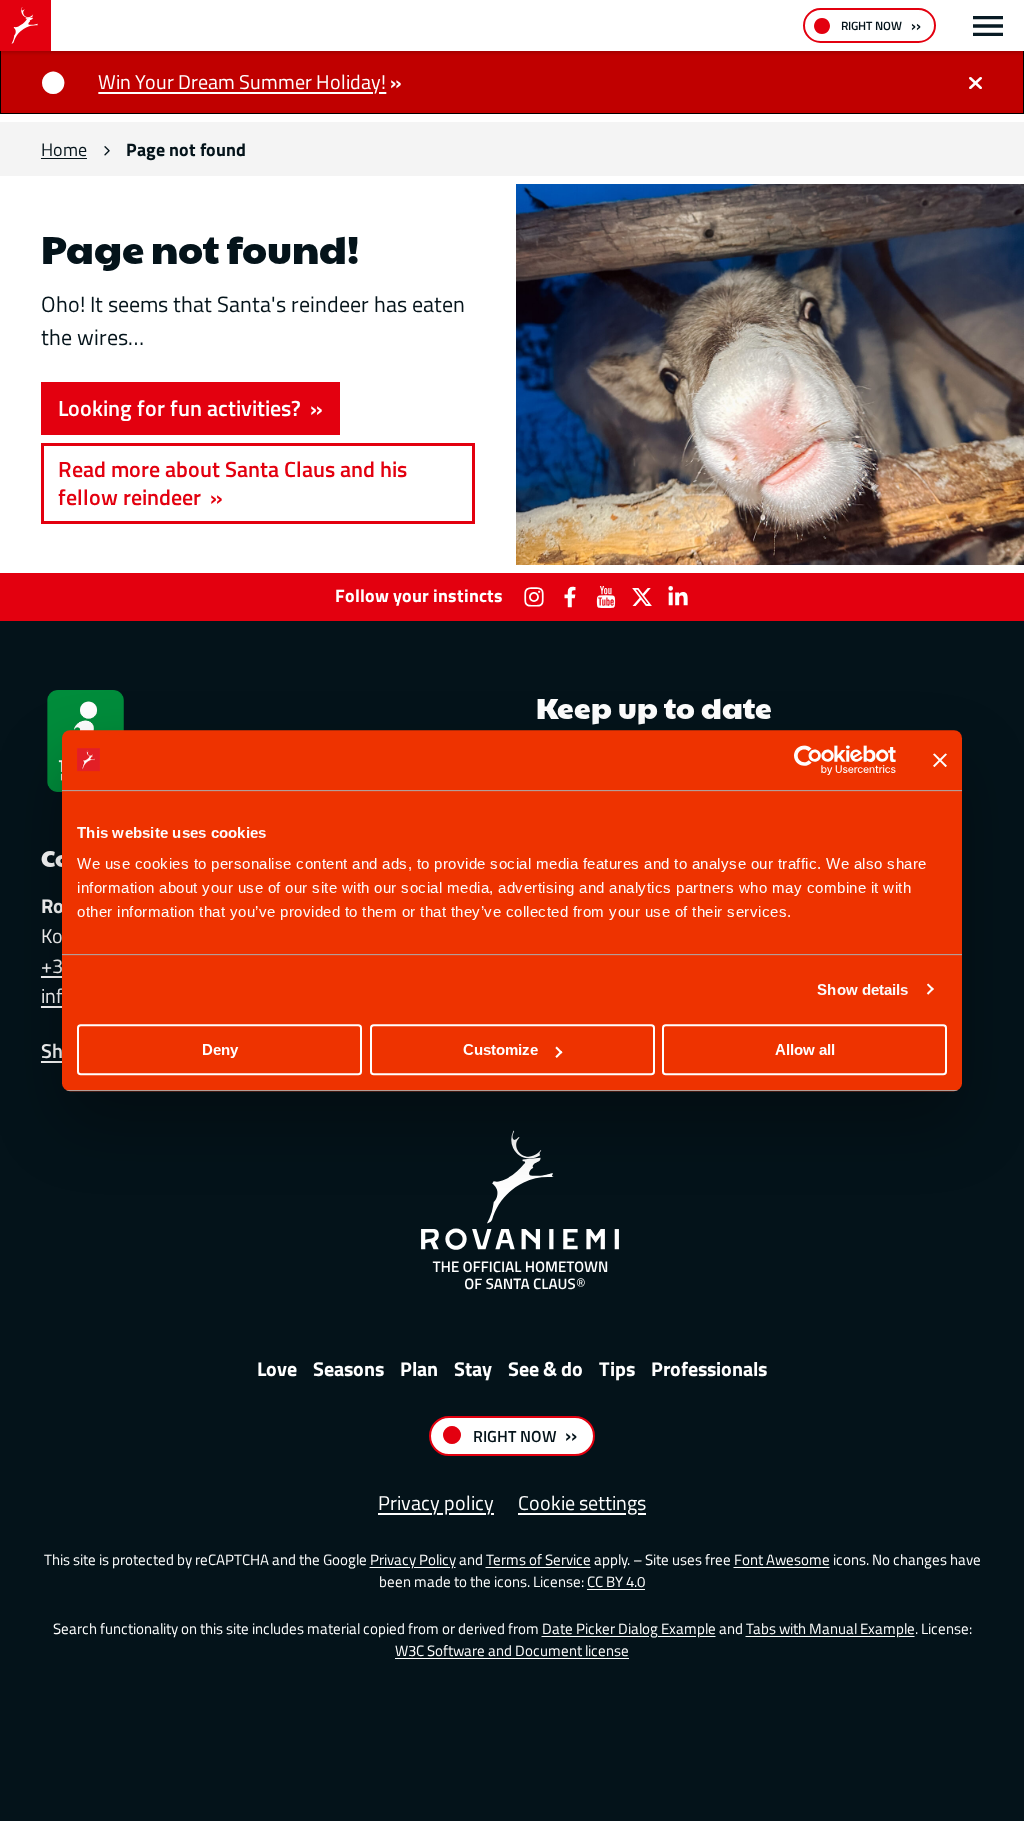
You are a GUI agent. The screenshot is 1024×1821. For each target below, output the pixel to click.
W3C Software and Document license (512, 1650)
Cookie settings (582, 1502)
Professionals (709, 1368)
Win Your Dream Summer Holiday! (242, 81)
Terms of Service (538, 1559)
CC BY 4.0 (616, 1581)
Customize (500, 1049)
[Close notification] (975, 82)
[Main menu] (988, 26)
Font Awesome (782, 1559)
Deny (220, 1049)
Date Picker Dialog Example (629, 1628)
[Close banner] (940, 760)
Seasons (348, 1368)
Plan (419, 1368)
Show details (862, 989)
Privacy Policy (413, 1559)
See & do (545, 1368)
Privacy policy (436, 1502)
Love (277, 1368)
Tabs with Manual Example (830, 1628)
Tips (617, 1368)
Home (64, 149)
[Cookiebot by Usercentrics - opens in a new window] (808, 760)
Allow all (805, 1049)
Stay (473, 1368)
